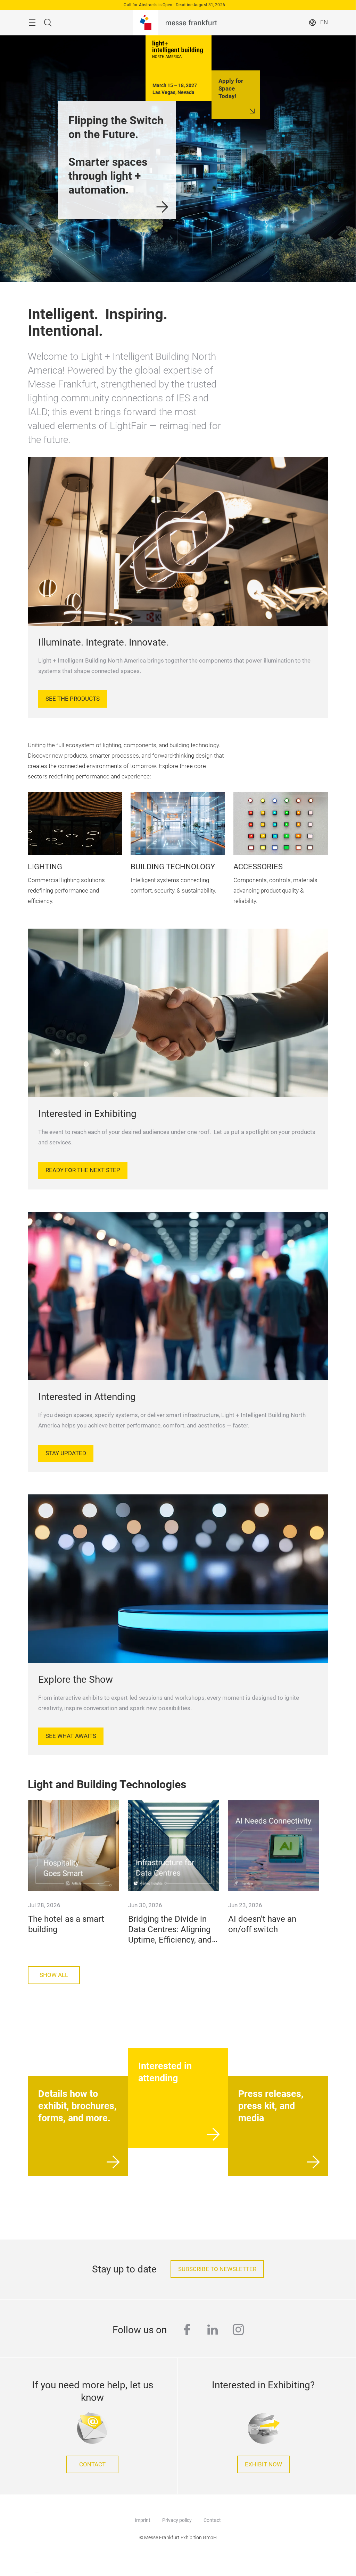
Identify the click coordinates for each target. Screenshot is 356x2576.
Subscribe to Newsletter (217, 2269)
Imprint (143, 2520)
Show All (54, 1975)
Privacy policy (177, 2520)
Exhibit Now (263, 2464)
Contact (92, 2464)
